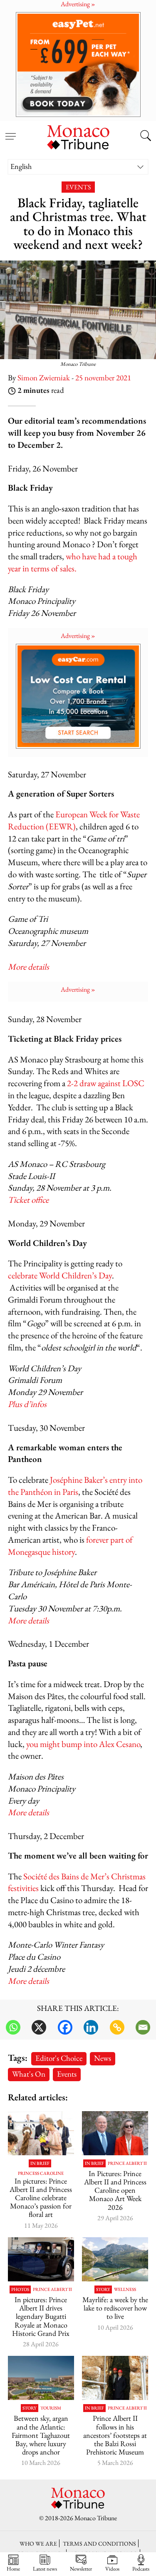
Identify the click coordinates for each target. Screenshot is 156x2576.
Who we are (38, 2543)
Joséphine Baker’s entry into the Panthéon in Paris (75, 1486)
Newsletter (81, 2569)
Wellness (125, 2289)
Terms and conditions (99, 2543)
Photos (20, 2289)
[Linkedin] (91, 2027)
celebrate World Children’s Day (60, 1275)
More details (28, 1620)
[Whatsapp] (13, 2027)
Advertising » (78, 636)
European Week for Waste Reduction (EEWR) (74, 820)
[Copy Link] (117, 2027)
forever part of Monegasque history (70, 1546)
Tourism (51, 2408)
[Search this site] (146, 136)
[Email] (143, 2027)
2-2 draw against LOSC (106, 1083)
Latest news (45, 2569)
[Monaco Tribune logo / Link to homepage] (78, 136)
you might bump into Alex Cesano (83, 1744)
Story (103, 2289)
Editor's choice (59, 2058)
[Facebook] (65, 2027)
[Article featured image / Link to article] (115, 2259)
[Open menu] (10, 132)
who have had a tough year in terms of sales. (73, 562)
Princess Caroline (41, 2173)
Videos (112, 2569)
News (103, 2058)
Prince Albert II (127, 2163)
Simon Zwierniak (44, 378)
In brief (40, 2163)
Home (13, 2569)
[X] (39, 2027)
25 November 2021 (103, 378)
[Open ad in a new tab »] (78, 64)
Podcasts (141, 2569)
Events (78, 187)
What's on (29, 2074)
